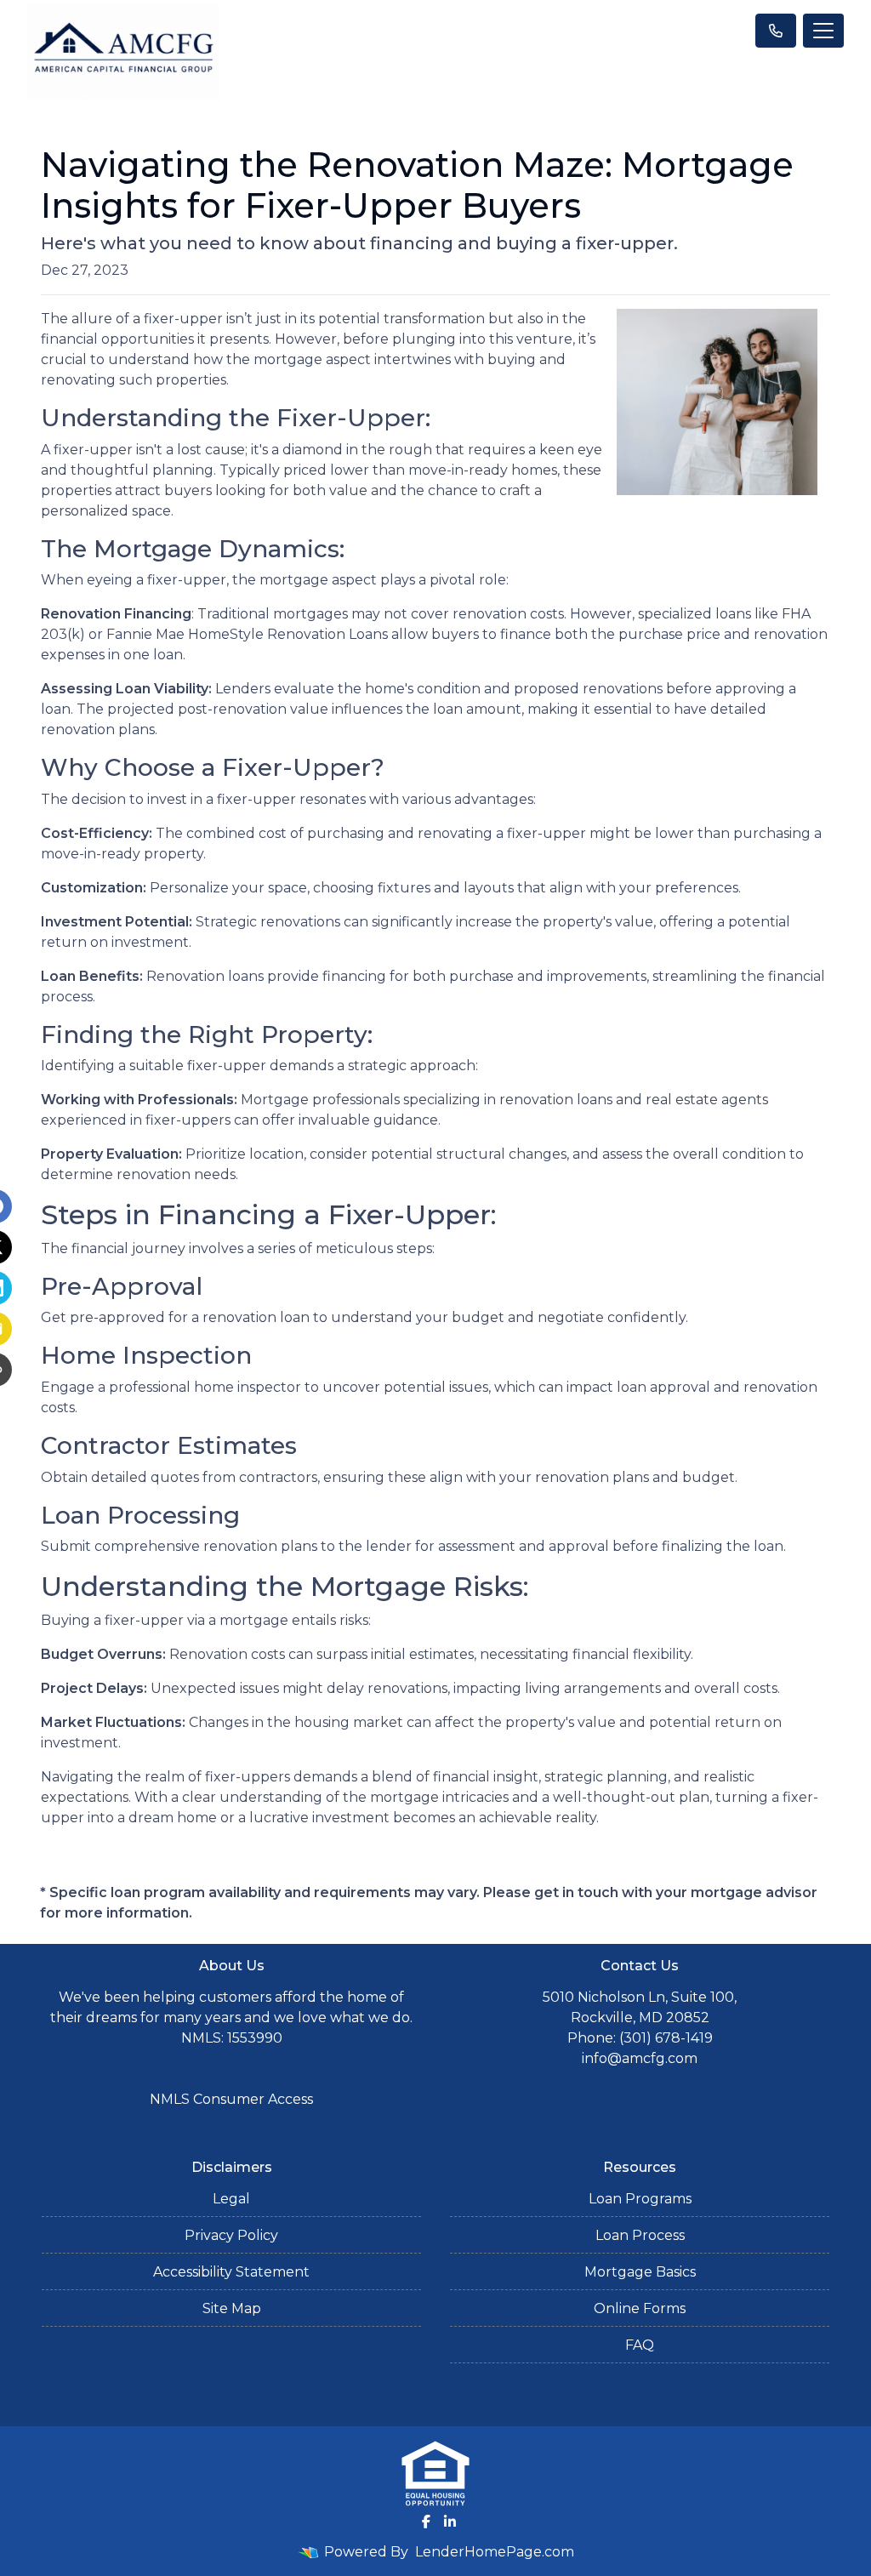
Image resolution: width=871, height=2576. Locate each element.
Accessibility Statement (231, 2272)
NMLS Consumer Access (231, 2099)
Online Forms (640, 2308)
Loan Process (640, 2235)
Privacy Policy (231, 2235)
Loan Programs (640, 2199)
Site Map (232, 2308)
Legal (231, 2199)
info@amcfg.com (640, 2058)
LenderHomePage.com (495, 2552)
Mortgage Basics (640, 2272)
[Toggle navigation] (823, 31)
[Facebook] (426, 2522)
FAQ (640, 2345)
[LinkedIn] (450, 2522)
